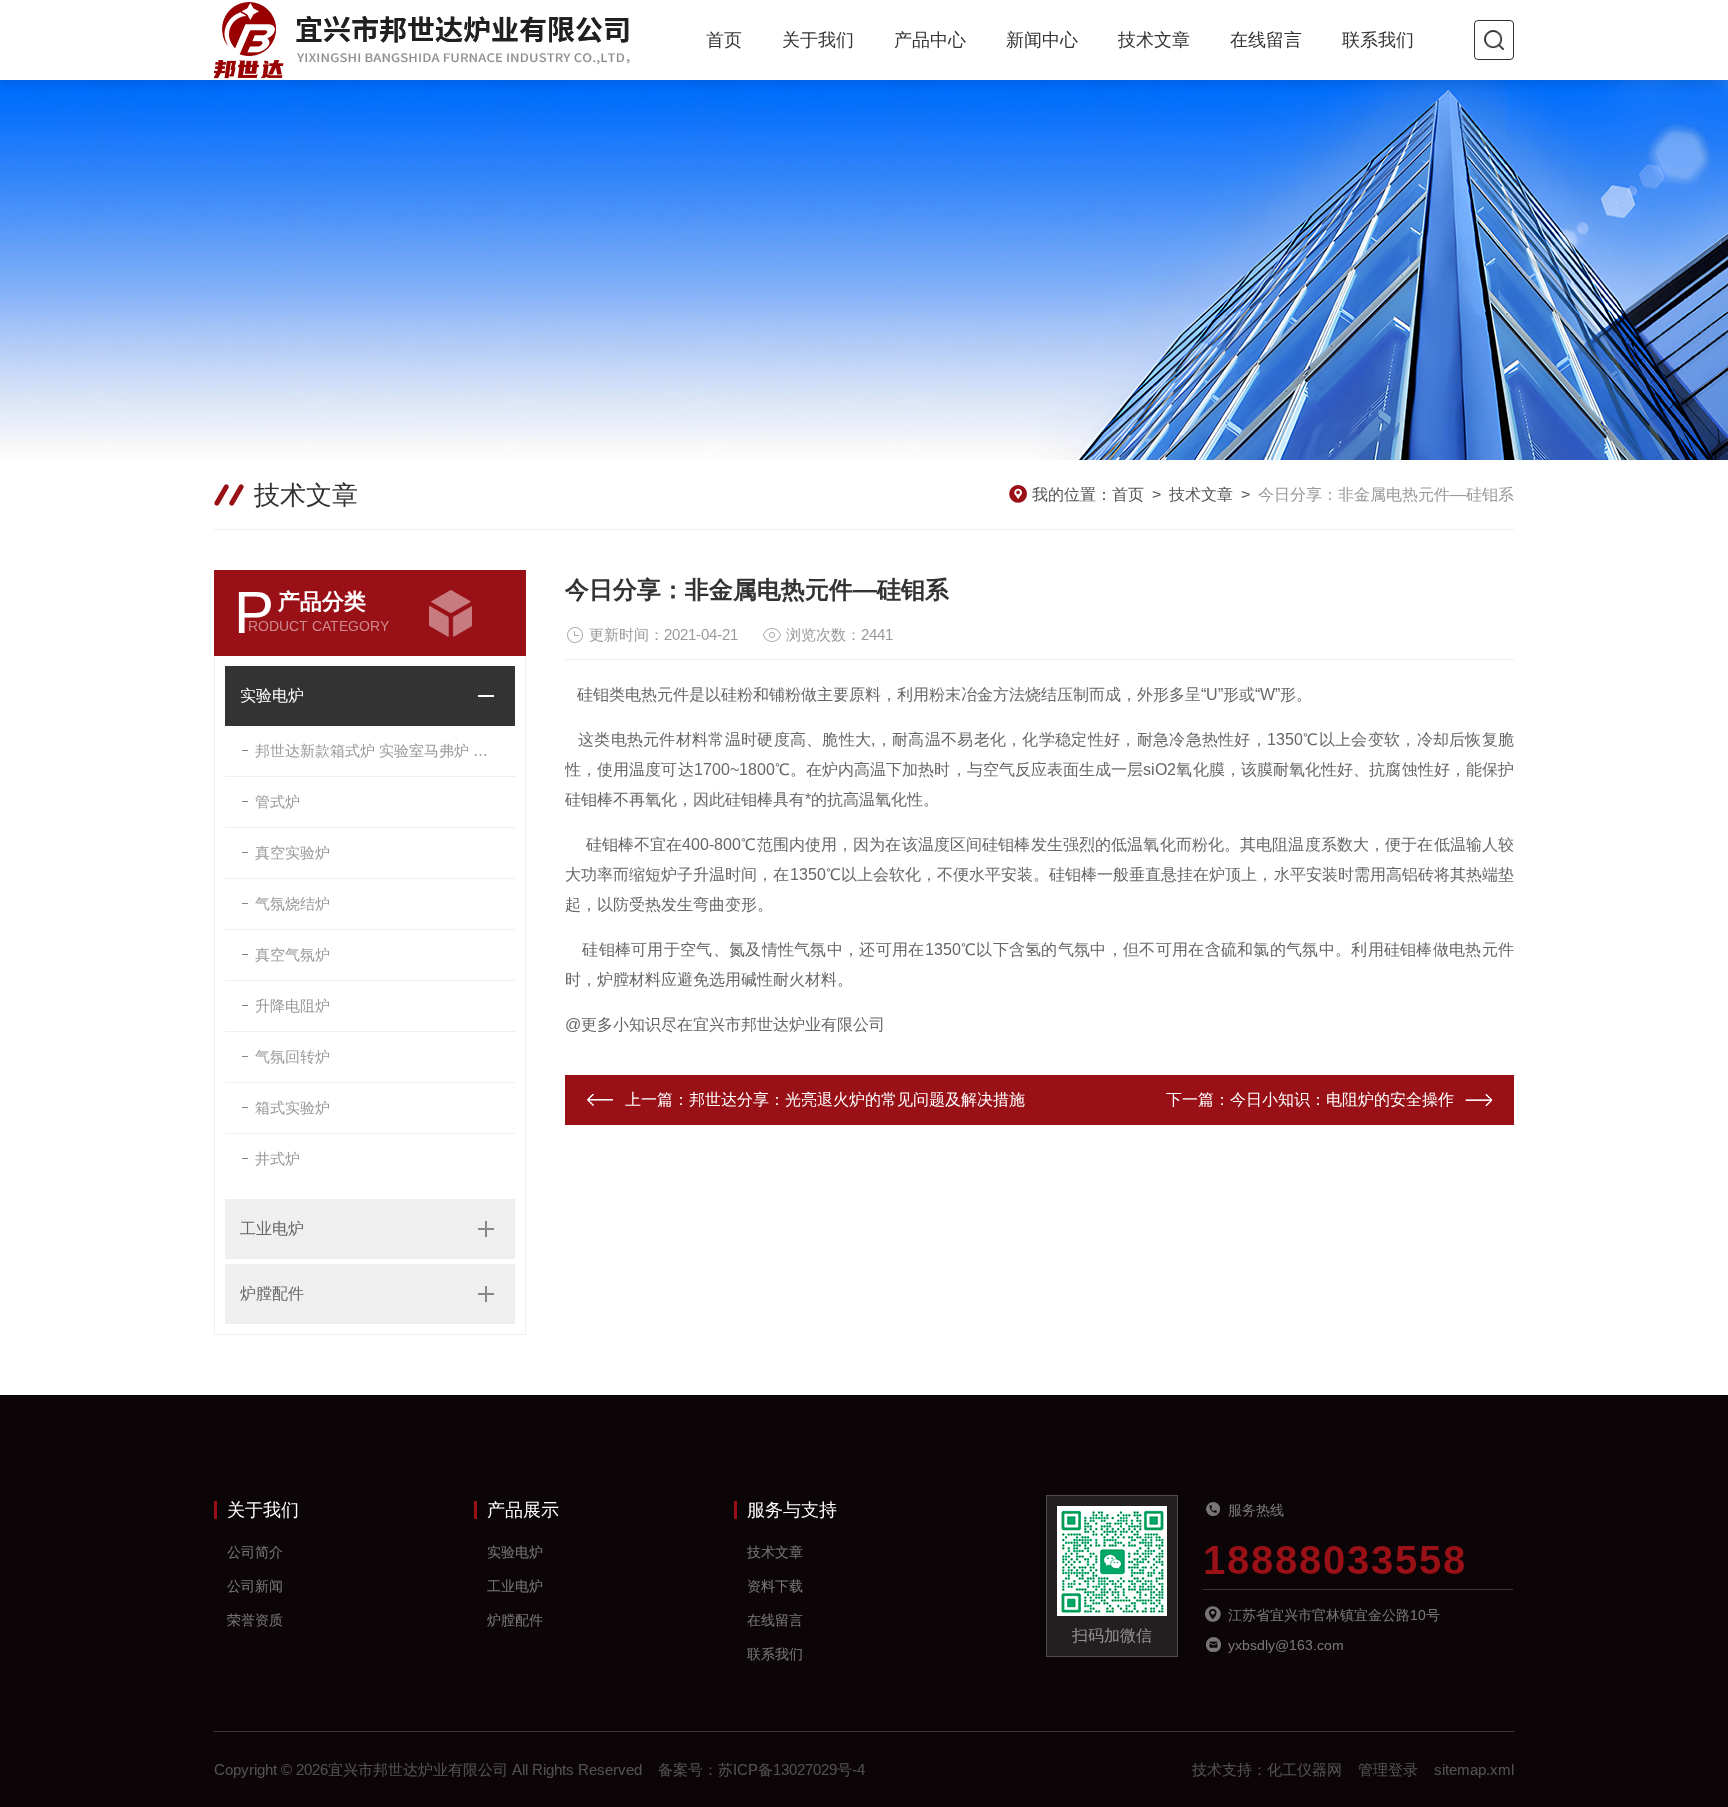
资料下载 (775, 1586)
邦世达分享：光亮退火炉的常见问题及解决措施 (857, 1099)
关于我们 (818, 40)
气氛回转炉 (292, 1056)
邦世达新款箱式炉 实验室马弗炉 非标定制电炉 (385, 750)
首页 (724, 40)
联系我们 (1378, 40)
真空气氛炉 (292, 954)
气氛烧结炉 (292, 903)
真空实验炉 (292, 852)
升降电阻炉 (292, 1005)
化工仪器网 (1304, 1769)
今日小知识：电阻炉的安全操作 (1342, 1099)
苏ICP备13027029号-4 (791, 1769)
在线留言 (1266, 40)
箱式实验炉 (292, 1107)
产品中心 (930, 40)
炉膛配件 (272, 1293)
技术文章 (1154, 40)
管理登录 (1388, 1769)
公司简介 (255, 1552)
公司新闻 (255, 1586)
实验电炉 (272, 695)
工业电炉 (272, 1228)
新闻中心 (1042, 40)
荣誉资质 (255, 1620)
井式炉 (277, 1158)
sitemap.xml (1474, 1769)
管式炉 (277, 801)
